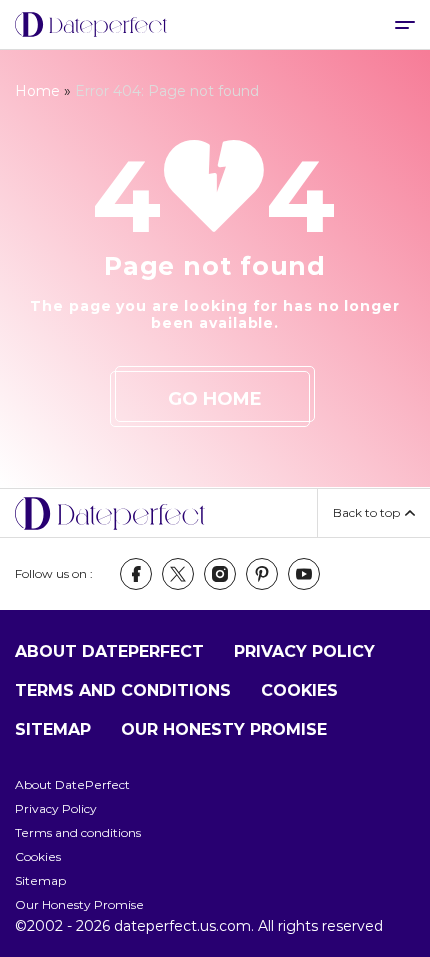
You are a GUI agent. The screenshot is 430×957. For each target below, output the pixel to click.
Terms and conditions (123, 690)
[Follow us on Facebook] (136, 574)
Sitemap (53, 729)
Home (37, 91)
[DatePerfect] (91, 25)
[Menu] (405, 24)
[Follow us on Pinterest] (262, 574)
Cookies (299, 690)
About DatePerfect (109, 651)
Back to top (366, 512)
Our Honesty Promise (224, 729)
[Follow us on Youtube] (304, 574)
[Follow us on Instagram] (220, 574)
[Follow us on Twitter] (178, 574)
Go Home (215, 399)
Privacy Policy (304, 651)
